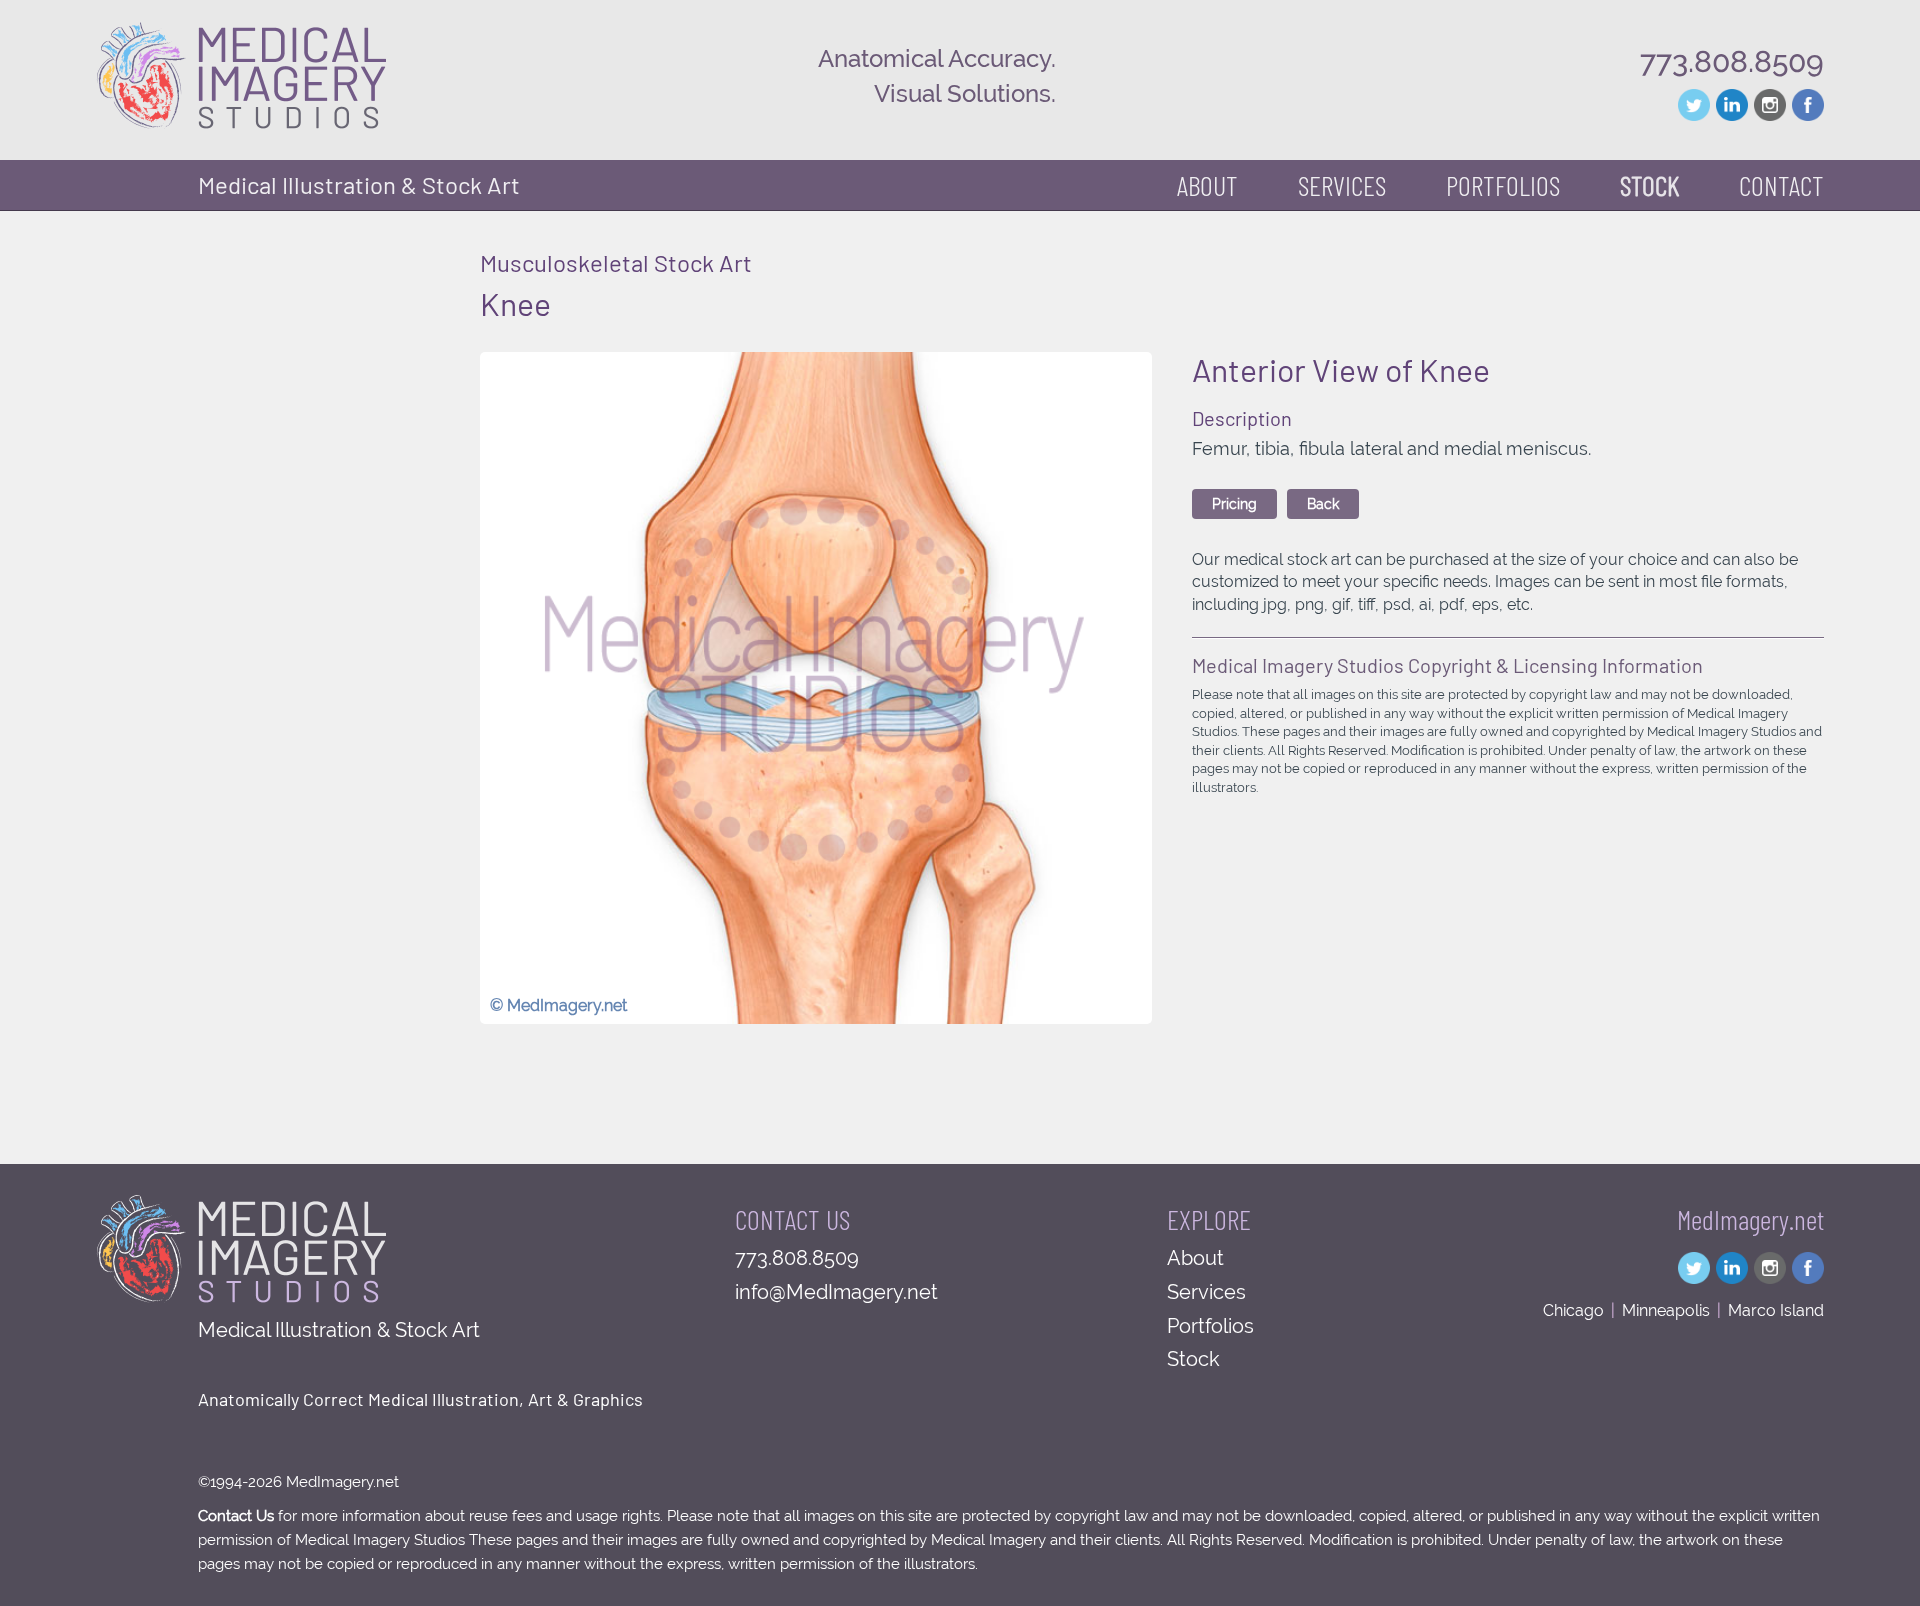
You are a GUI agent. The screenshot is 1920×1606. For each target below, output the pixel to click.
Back (1323, 504)
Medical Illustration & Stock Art (359, 184)
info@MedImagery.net (836, 1292)
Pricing (1234, 504)
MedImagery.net (1750, 1219)
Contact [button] (1781, 185)
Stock (1193, 1359)
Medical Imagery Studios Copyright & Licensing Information (1447, 665)
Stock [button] (1649, 185)
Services (1206, 1292)
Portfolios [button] (1503, 185)
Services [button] (1342, 185)
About (1207, 185)
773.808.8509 (1732, 61)
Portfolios (1210, 1326)
